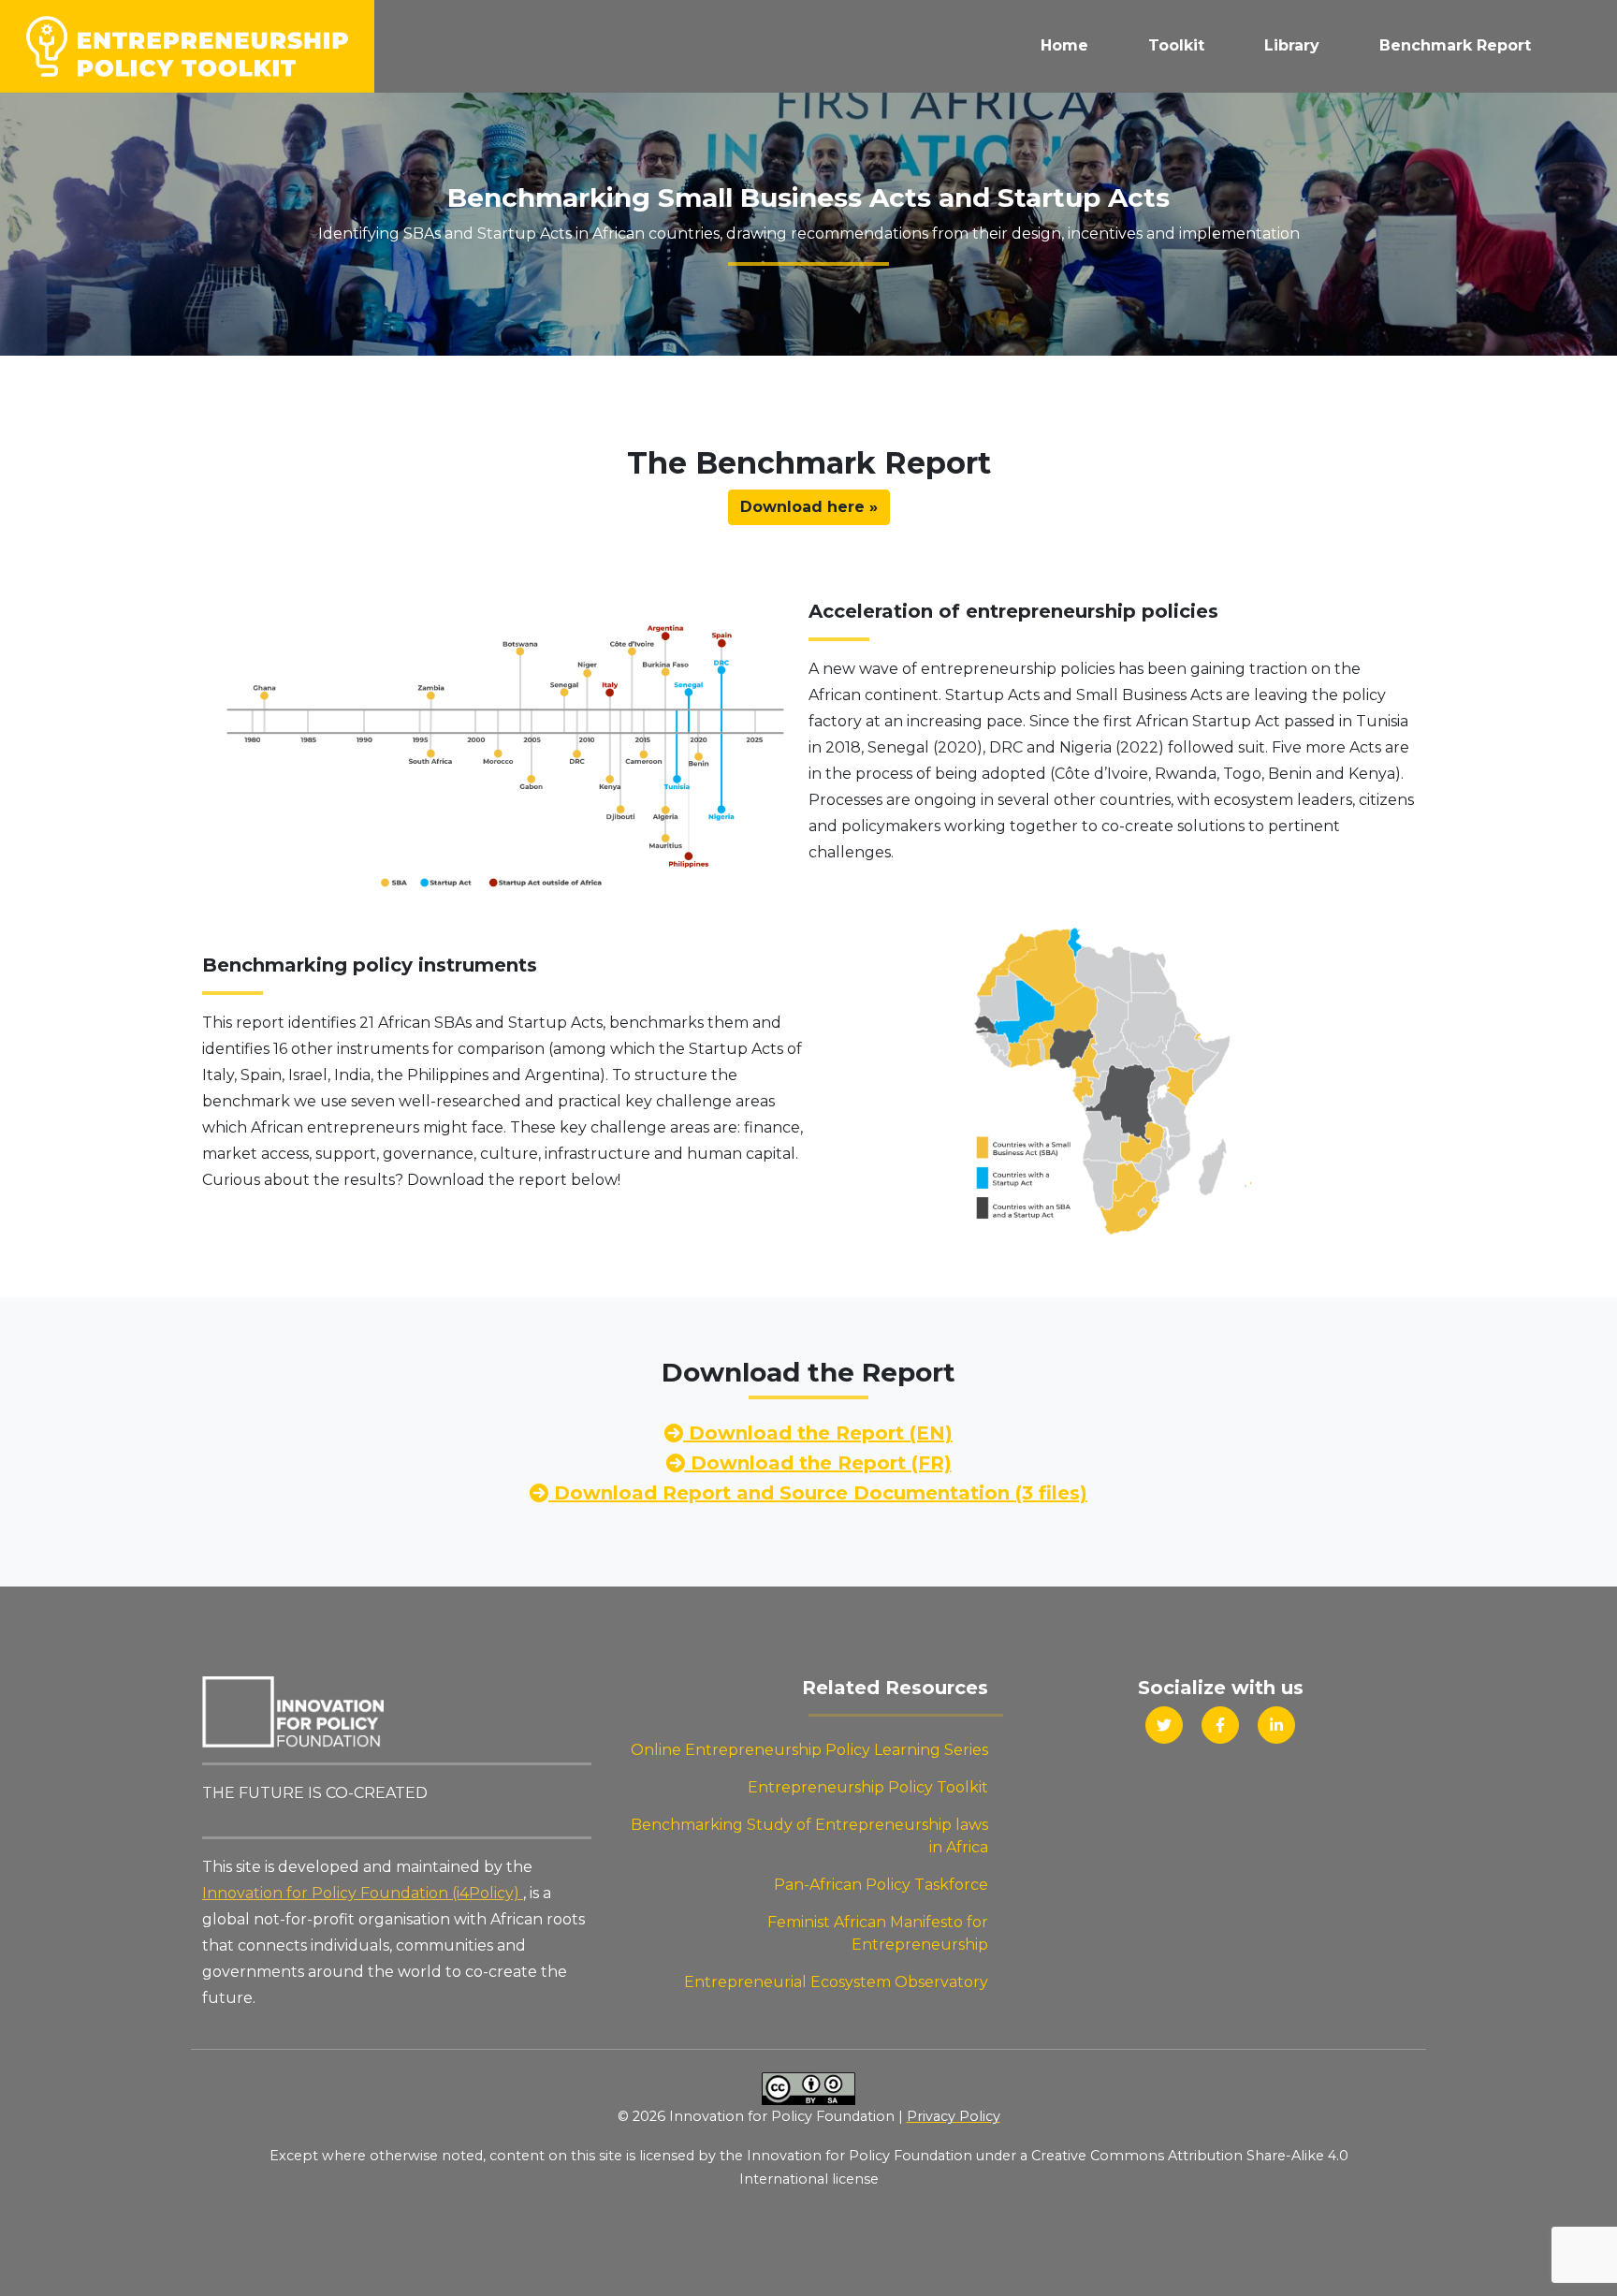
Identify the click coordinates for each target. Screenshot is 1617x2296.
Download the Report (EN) (818, 1433)
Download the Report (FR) (818, 1463)
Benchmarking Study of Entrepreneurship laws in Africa (809, 1836)
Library (1292, 45)
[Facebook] (1220, 1725)
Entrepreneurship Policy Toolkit (868, 1787)
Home (1064, 45)
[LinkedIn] (1276, 1725)
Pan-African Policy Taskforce (881, 1885)
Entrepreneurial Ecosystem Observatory (836, 1982)
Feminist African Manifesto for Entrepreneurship (878, 1933)
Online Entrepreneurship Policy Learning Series (809, 1750)
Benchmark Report (1455, 45)
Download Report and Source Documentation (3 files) (818, 1493)
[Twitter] (1164, 1725)
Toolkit (1176, 45)
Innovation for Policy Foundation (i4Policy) (363, 1893)
